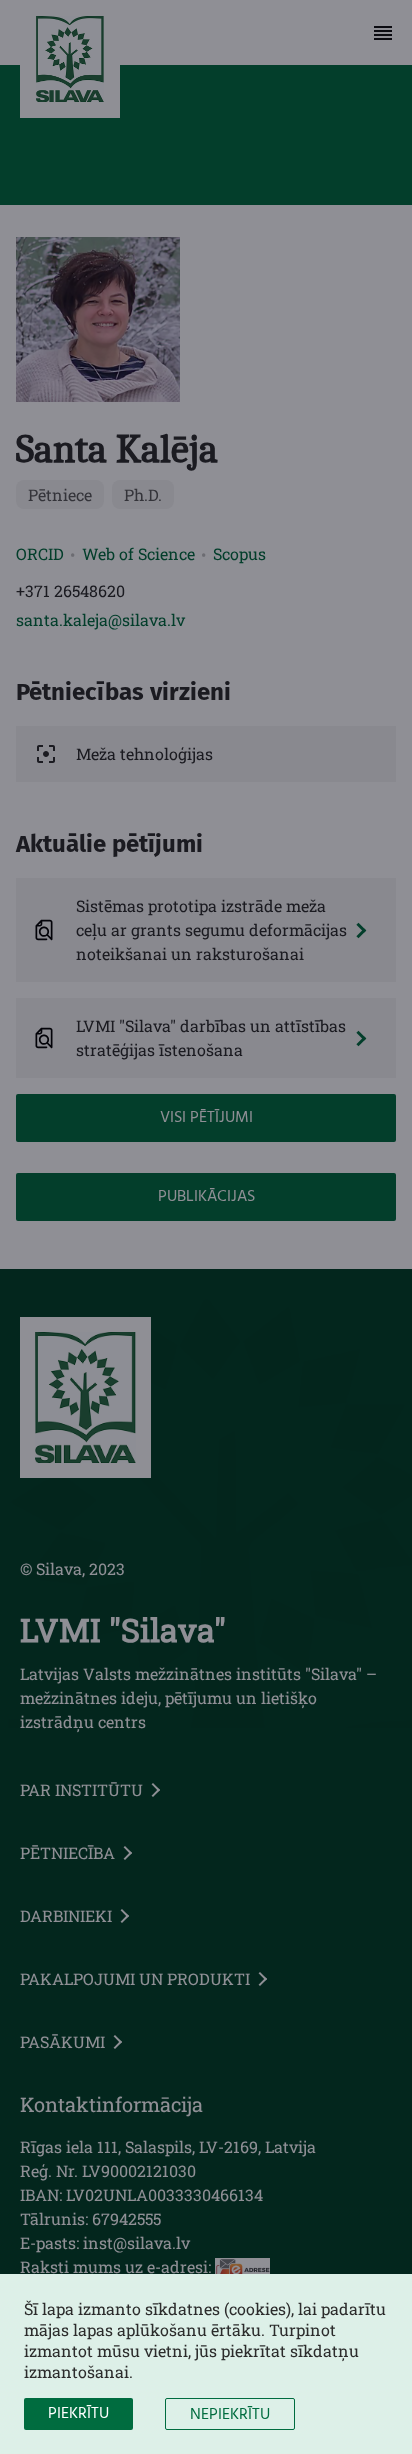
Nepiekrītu (230, 2415)
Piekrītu (78, 2414)
